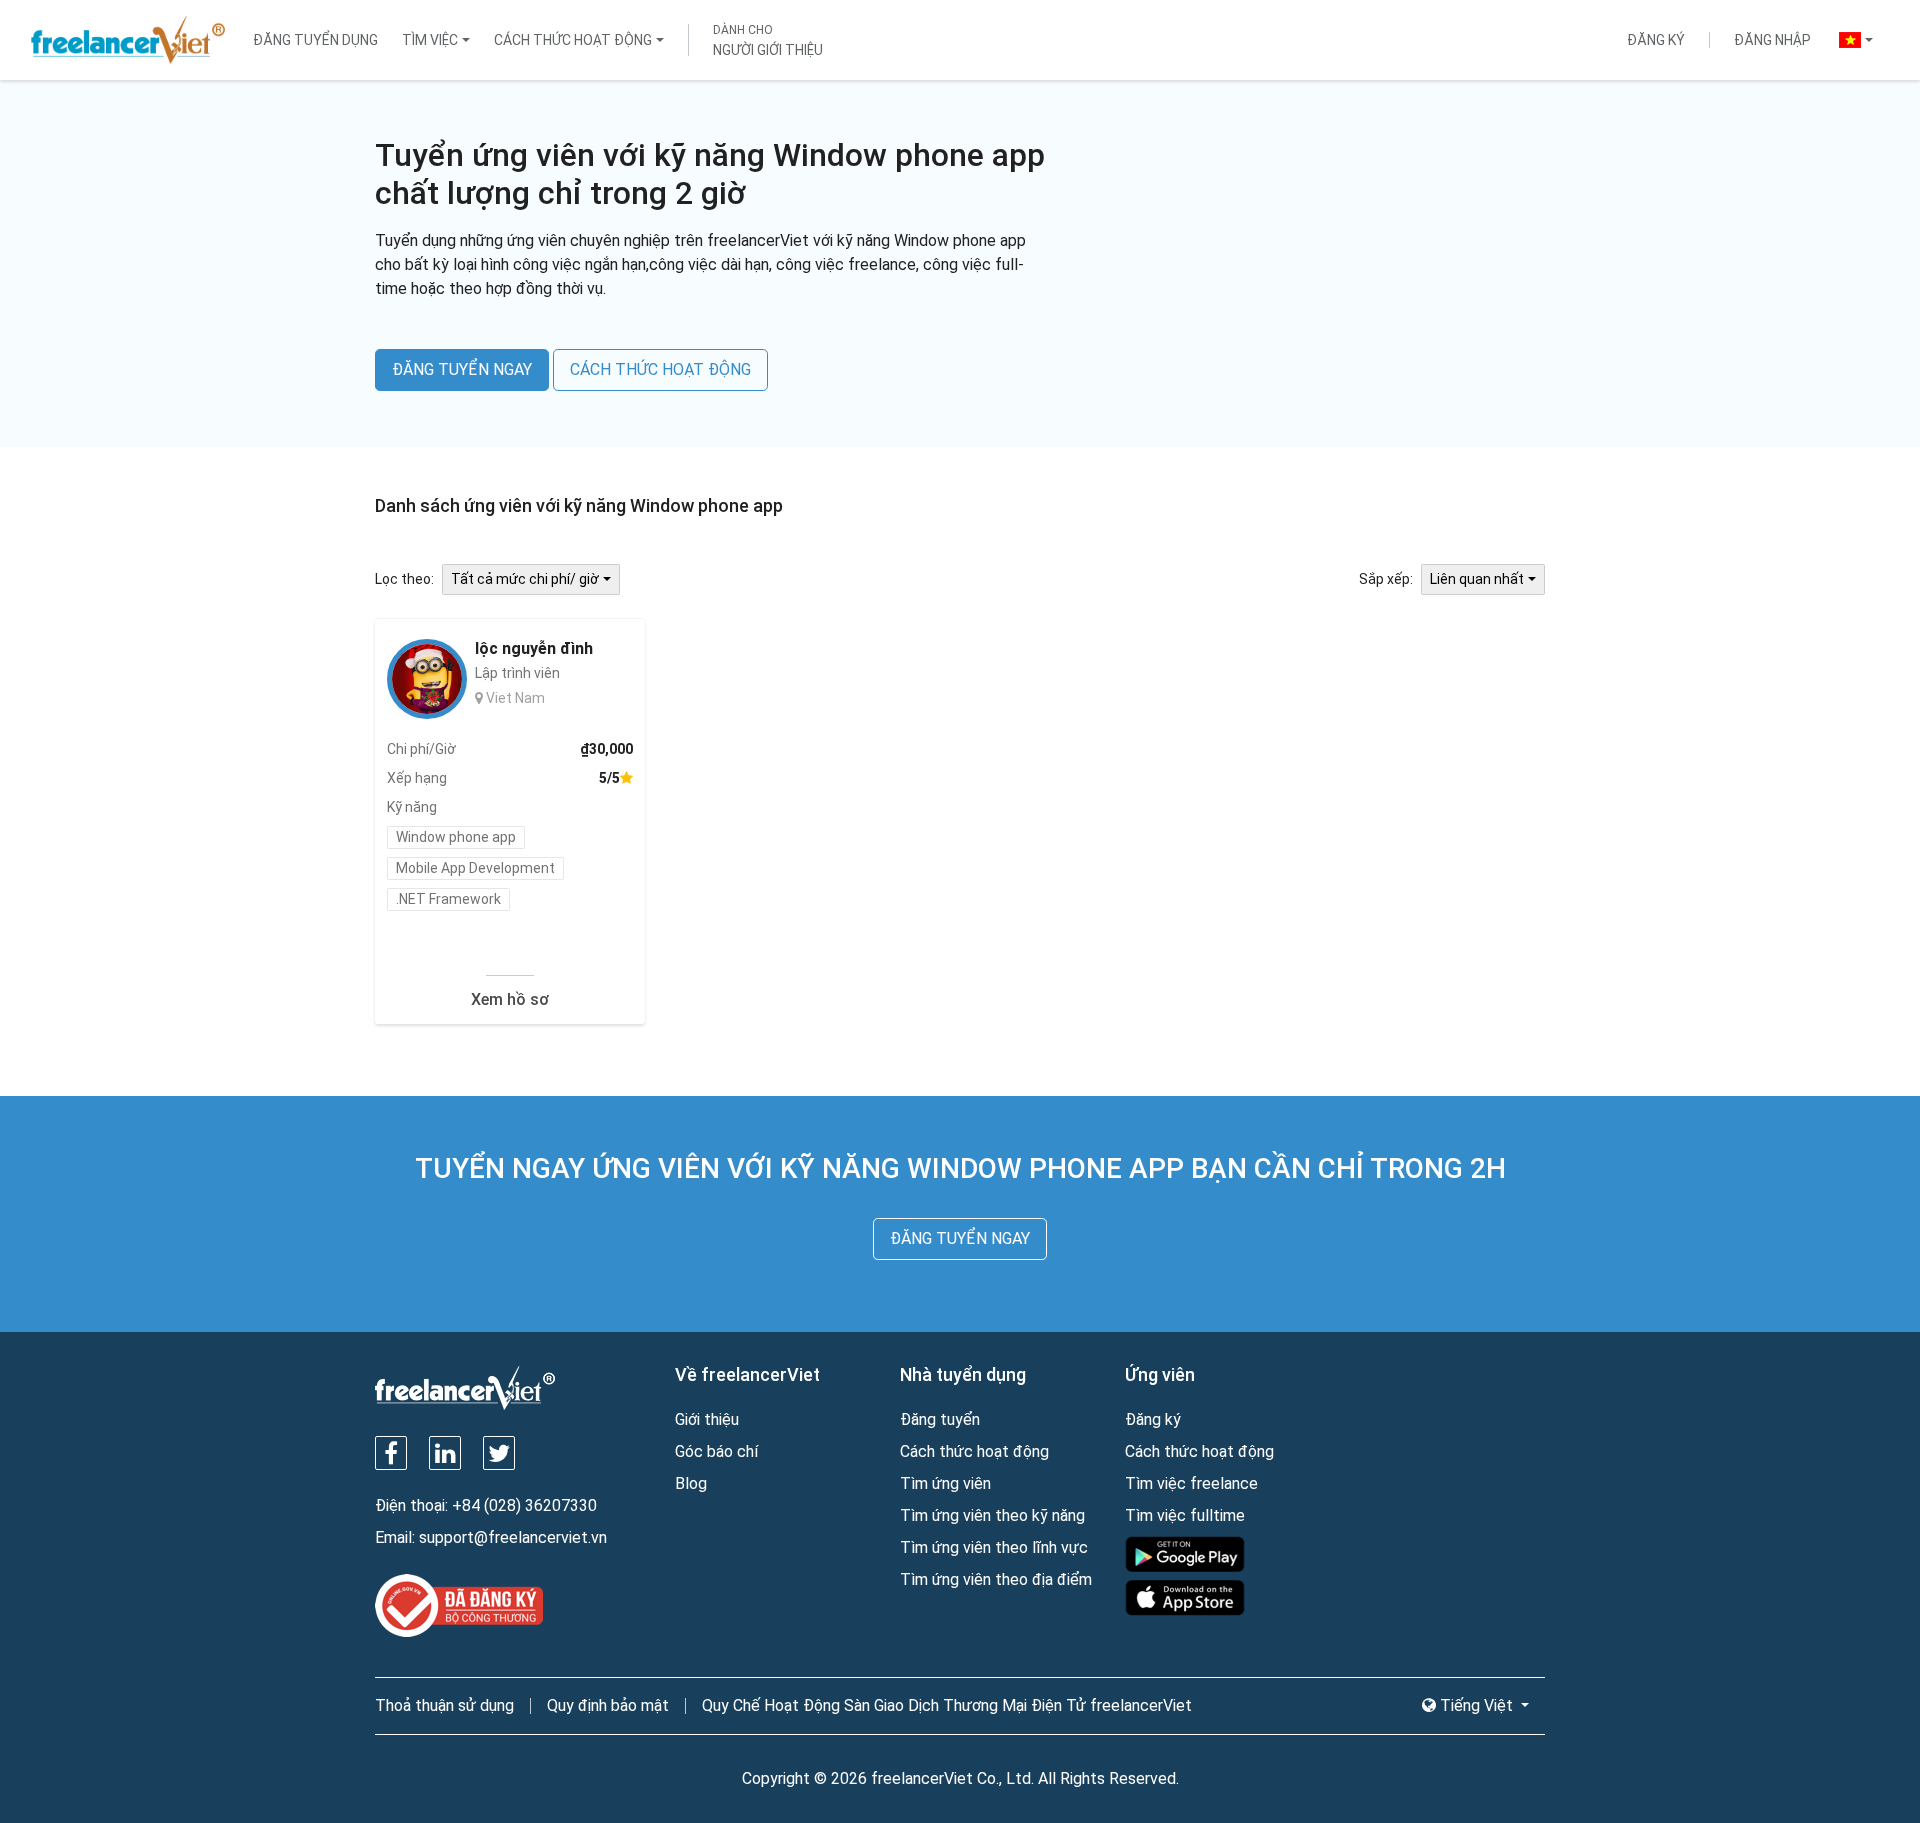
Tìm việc (430, 40)
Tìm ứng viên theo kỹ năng (992, 1515)
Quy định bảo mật (608, 1705)
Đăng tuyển (940, 1419)
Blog (691, 1483)
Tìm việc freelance (1191, 1483)
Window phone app (456, 837)
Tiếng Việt (1476, 1705)
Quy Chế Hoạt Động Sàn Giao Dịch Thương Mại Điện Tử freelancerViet (947, 1705)
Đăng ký (1656, 40)
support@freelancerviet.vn (513, 1537)
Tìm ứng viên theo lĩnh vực (994, 1547)
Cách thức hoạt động (573, 40)
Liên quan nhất (1477, 579)
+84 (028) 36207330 (524, 1505)
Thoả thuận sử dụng (444, 1705)
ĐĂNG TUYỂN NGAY (462, 369)
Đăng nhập (1772, 40)
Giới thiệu (707, 1419)
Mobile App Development (475, 868)
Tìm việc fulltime (1185, 1515)
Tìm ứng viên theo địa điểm (996, 1579)
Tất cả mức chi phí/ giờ (525, 579)
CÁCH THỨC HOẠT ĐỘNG (660, 369)
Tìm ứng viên (945, 1483)
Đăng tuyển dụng (315, 40)
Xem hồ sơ (510, 999)
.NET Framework (448, 899)
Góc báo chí (716, 1451)
